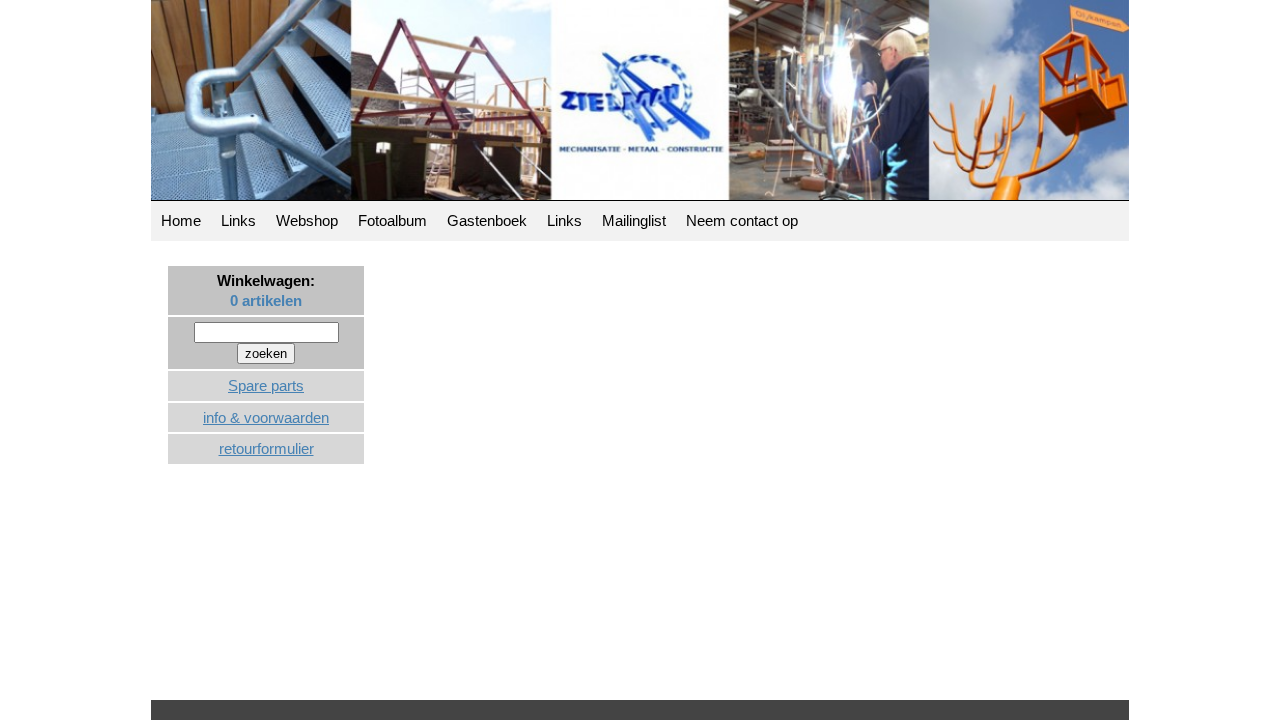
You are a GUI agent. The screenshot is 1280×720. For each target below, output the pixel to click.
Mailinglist (634, 220)
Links (238, 220)
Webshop (307, 220)
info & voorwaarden (266, 417)
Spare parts (266, 385)
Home (181, 220)
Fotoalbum (392, 220)
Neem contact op (742, 220)
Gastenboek (487, 220)
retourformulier (266, 448)
